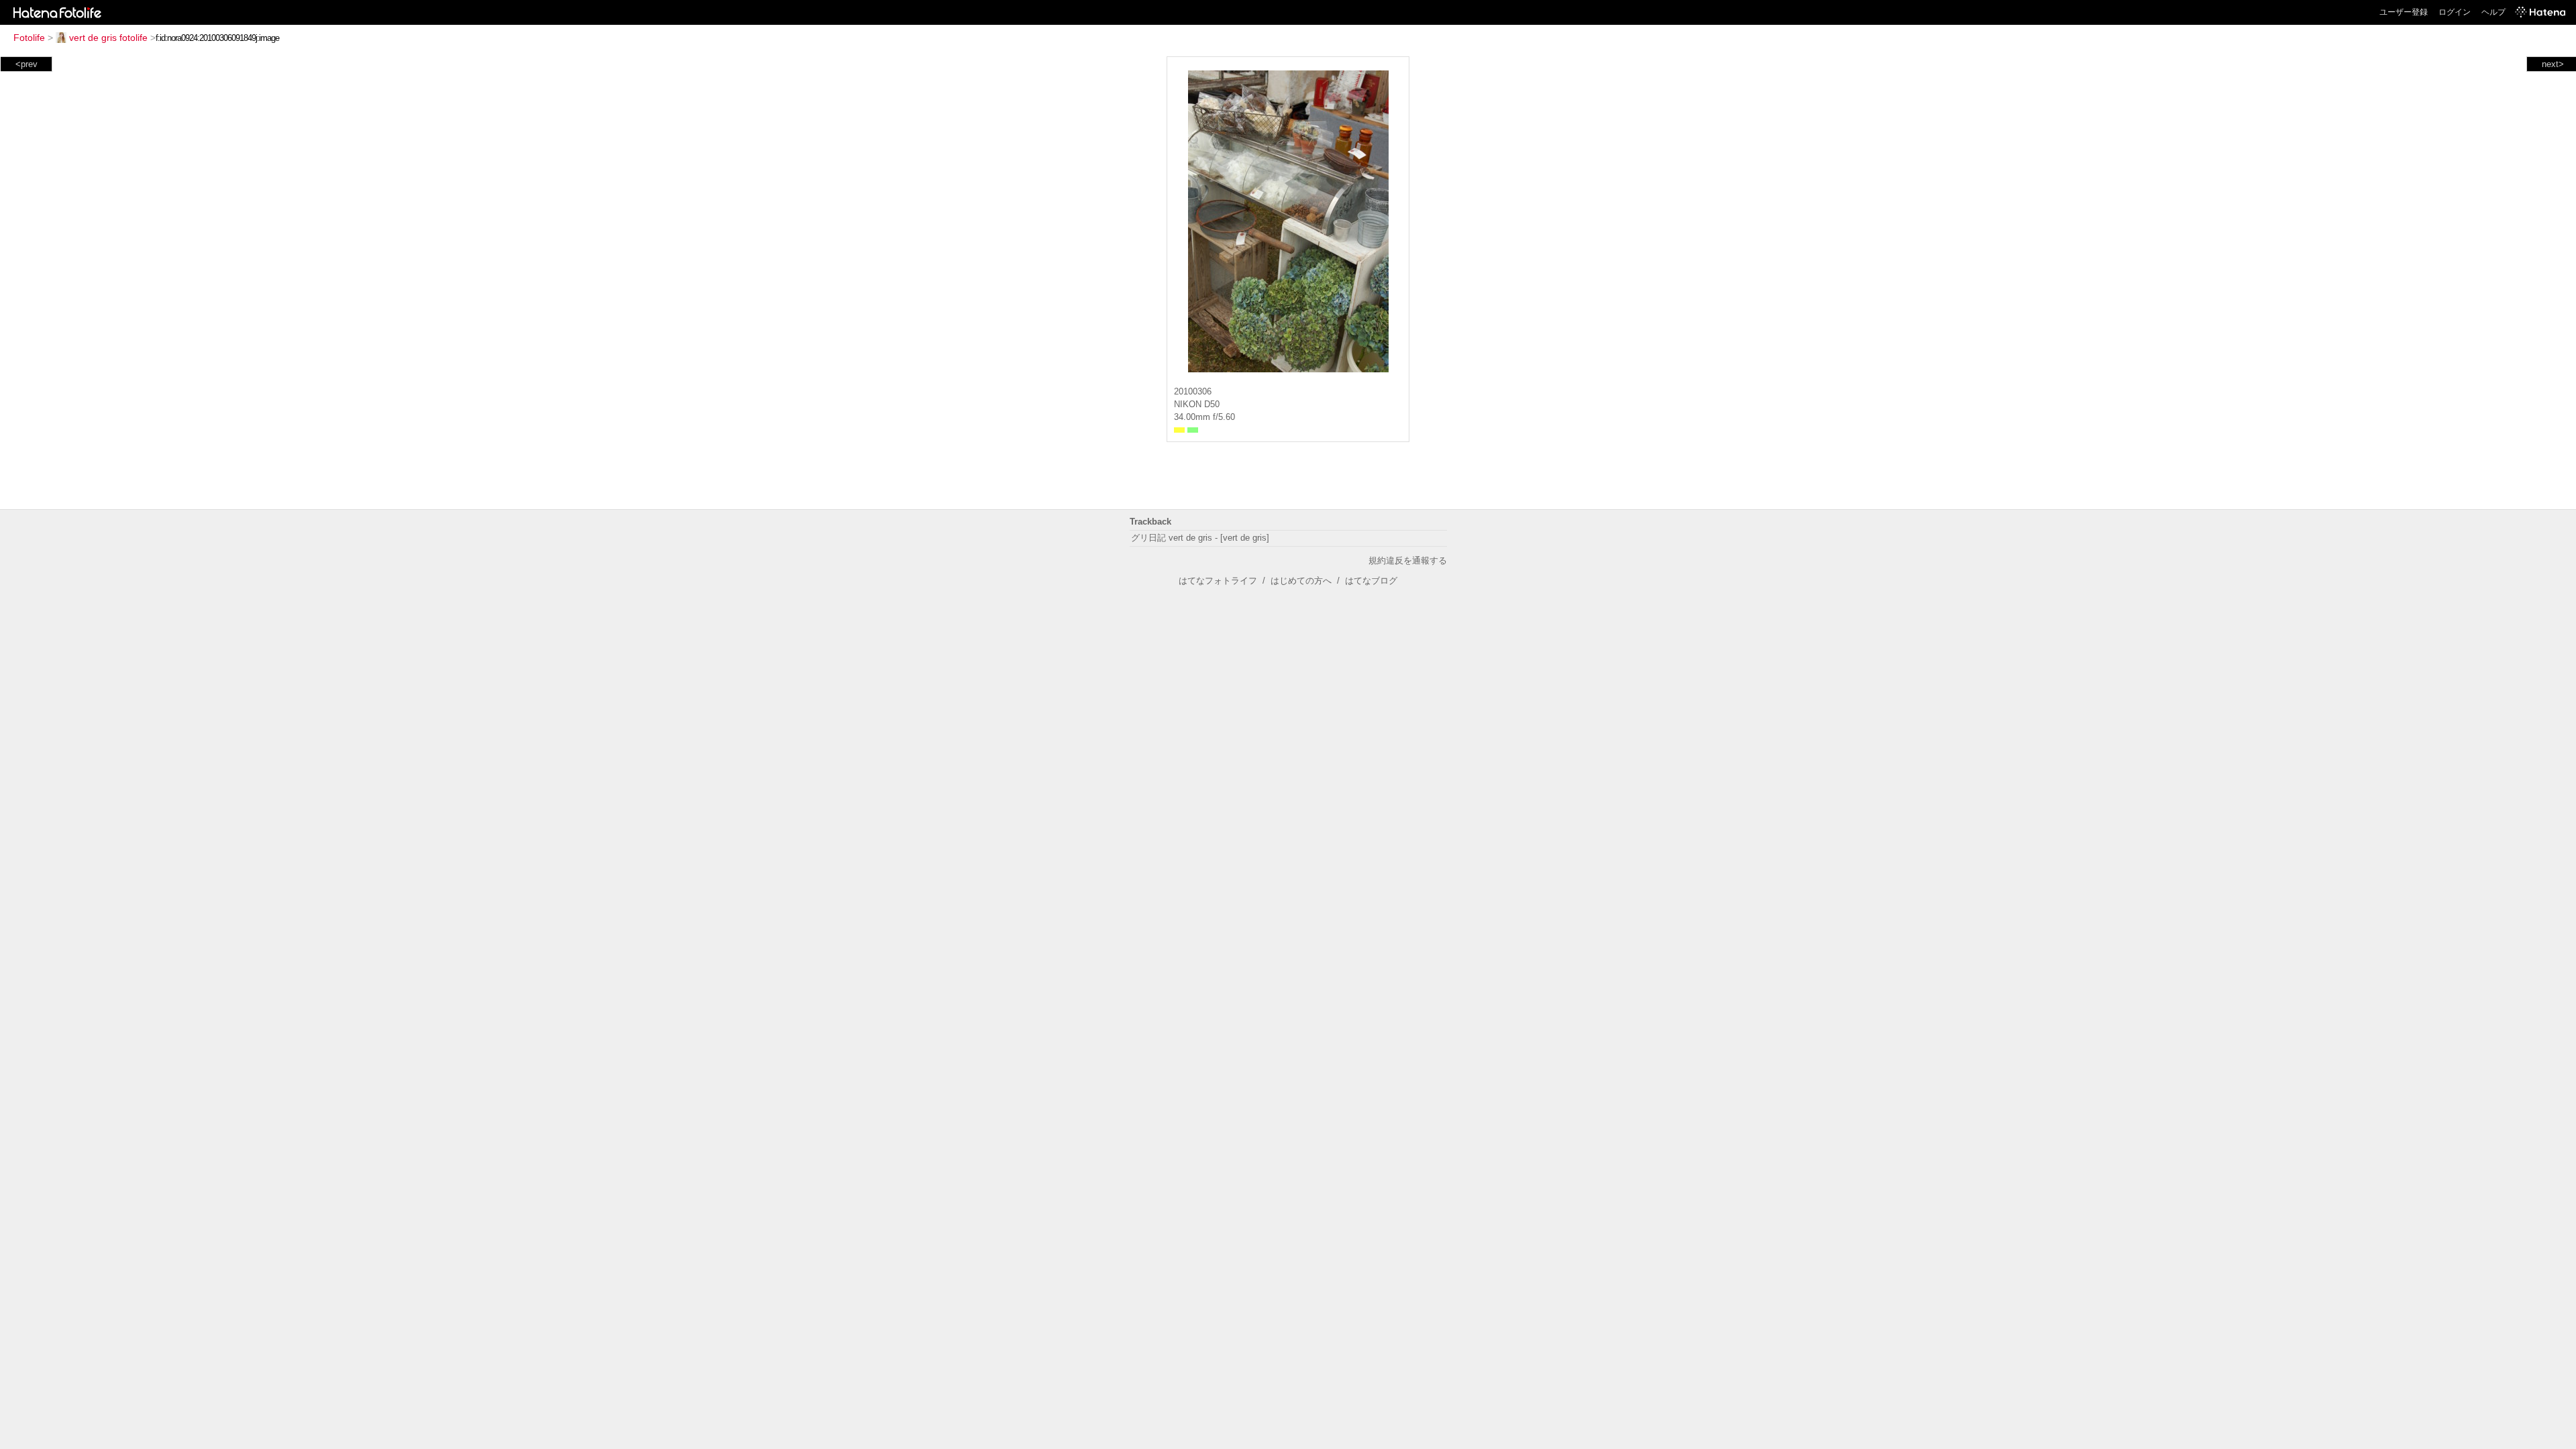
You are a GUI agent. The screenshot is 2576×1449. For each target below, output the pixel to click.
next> (2553, 64)
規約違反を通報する (1408, 560)
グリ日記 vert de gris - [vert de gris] (1200, 538)
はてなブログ (1371, 581)
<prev (26, 64)
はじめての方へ (1301, 581)
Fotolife (29, 38)
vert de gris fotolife (108, 38)
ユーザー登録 (2404, 12)
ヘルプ (2493, 12)
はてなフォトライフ (1218, 581)
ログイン (2455, 12)
